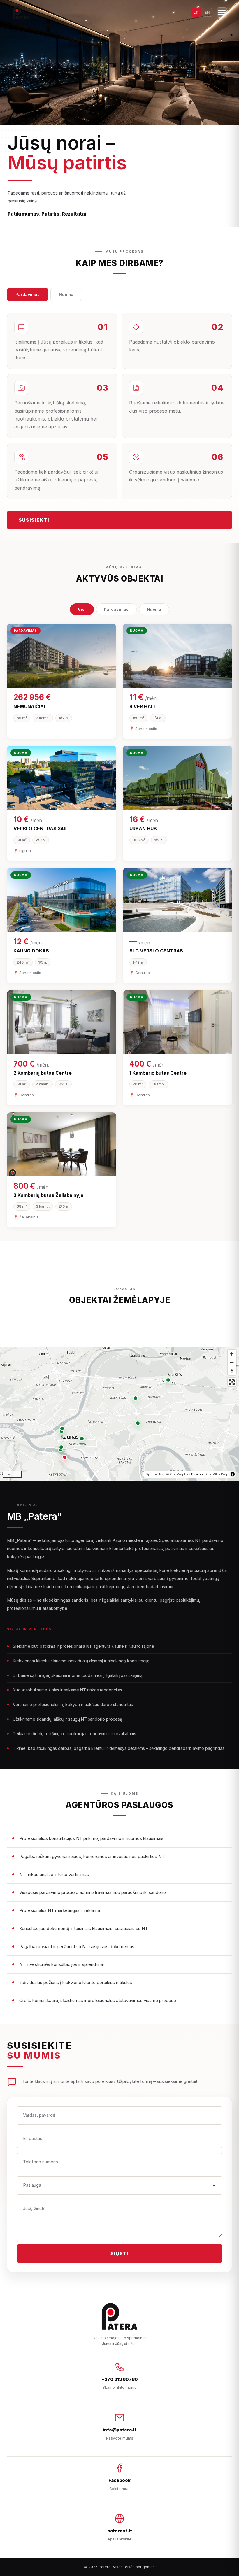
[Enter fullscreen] (232, 1382)
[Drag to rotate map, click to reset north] (232, 1371)
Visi (82, 609)
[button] (65, 1457)
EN (207, 12)
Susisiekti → (37, 520)
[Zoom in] (232, 1354)
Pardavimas (28, 294)
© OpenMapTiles (178, 1474)
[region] (119, 1414)
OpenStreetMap (217, 1474)
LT (196, 12)
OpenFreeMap (155, 1474)
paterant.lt (120, 2531)
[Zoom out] (232, 1362)
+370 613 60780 (120, 2379)
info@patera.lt (120, 2430)
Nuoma (66, 294)
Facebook (119, 2480)
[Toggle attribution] (233, 1474)
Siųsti (120, 2253)
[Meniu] (222, 13)
